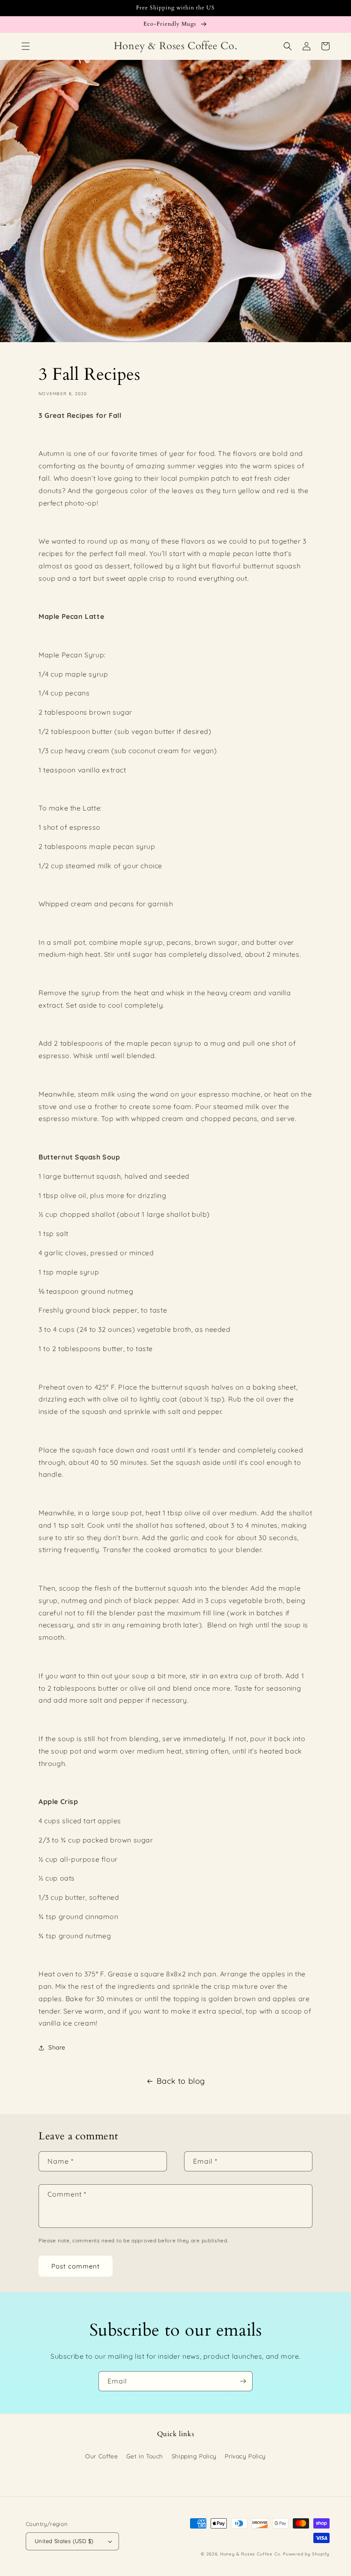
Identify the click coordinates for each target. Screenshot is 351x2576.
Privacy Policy (245, 2456)
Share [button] (57, 2047)
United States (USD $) (64, 2541)
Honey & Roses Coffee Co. (251, 2554)
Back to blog (181, 2081)
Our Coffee (101, 2456)
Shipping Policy (194, 2456)
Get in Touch (145, 2456)
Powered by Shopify (306, 2554)
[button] (26, 46)
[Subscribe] (243, 2381)
